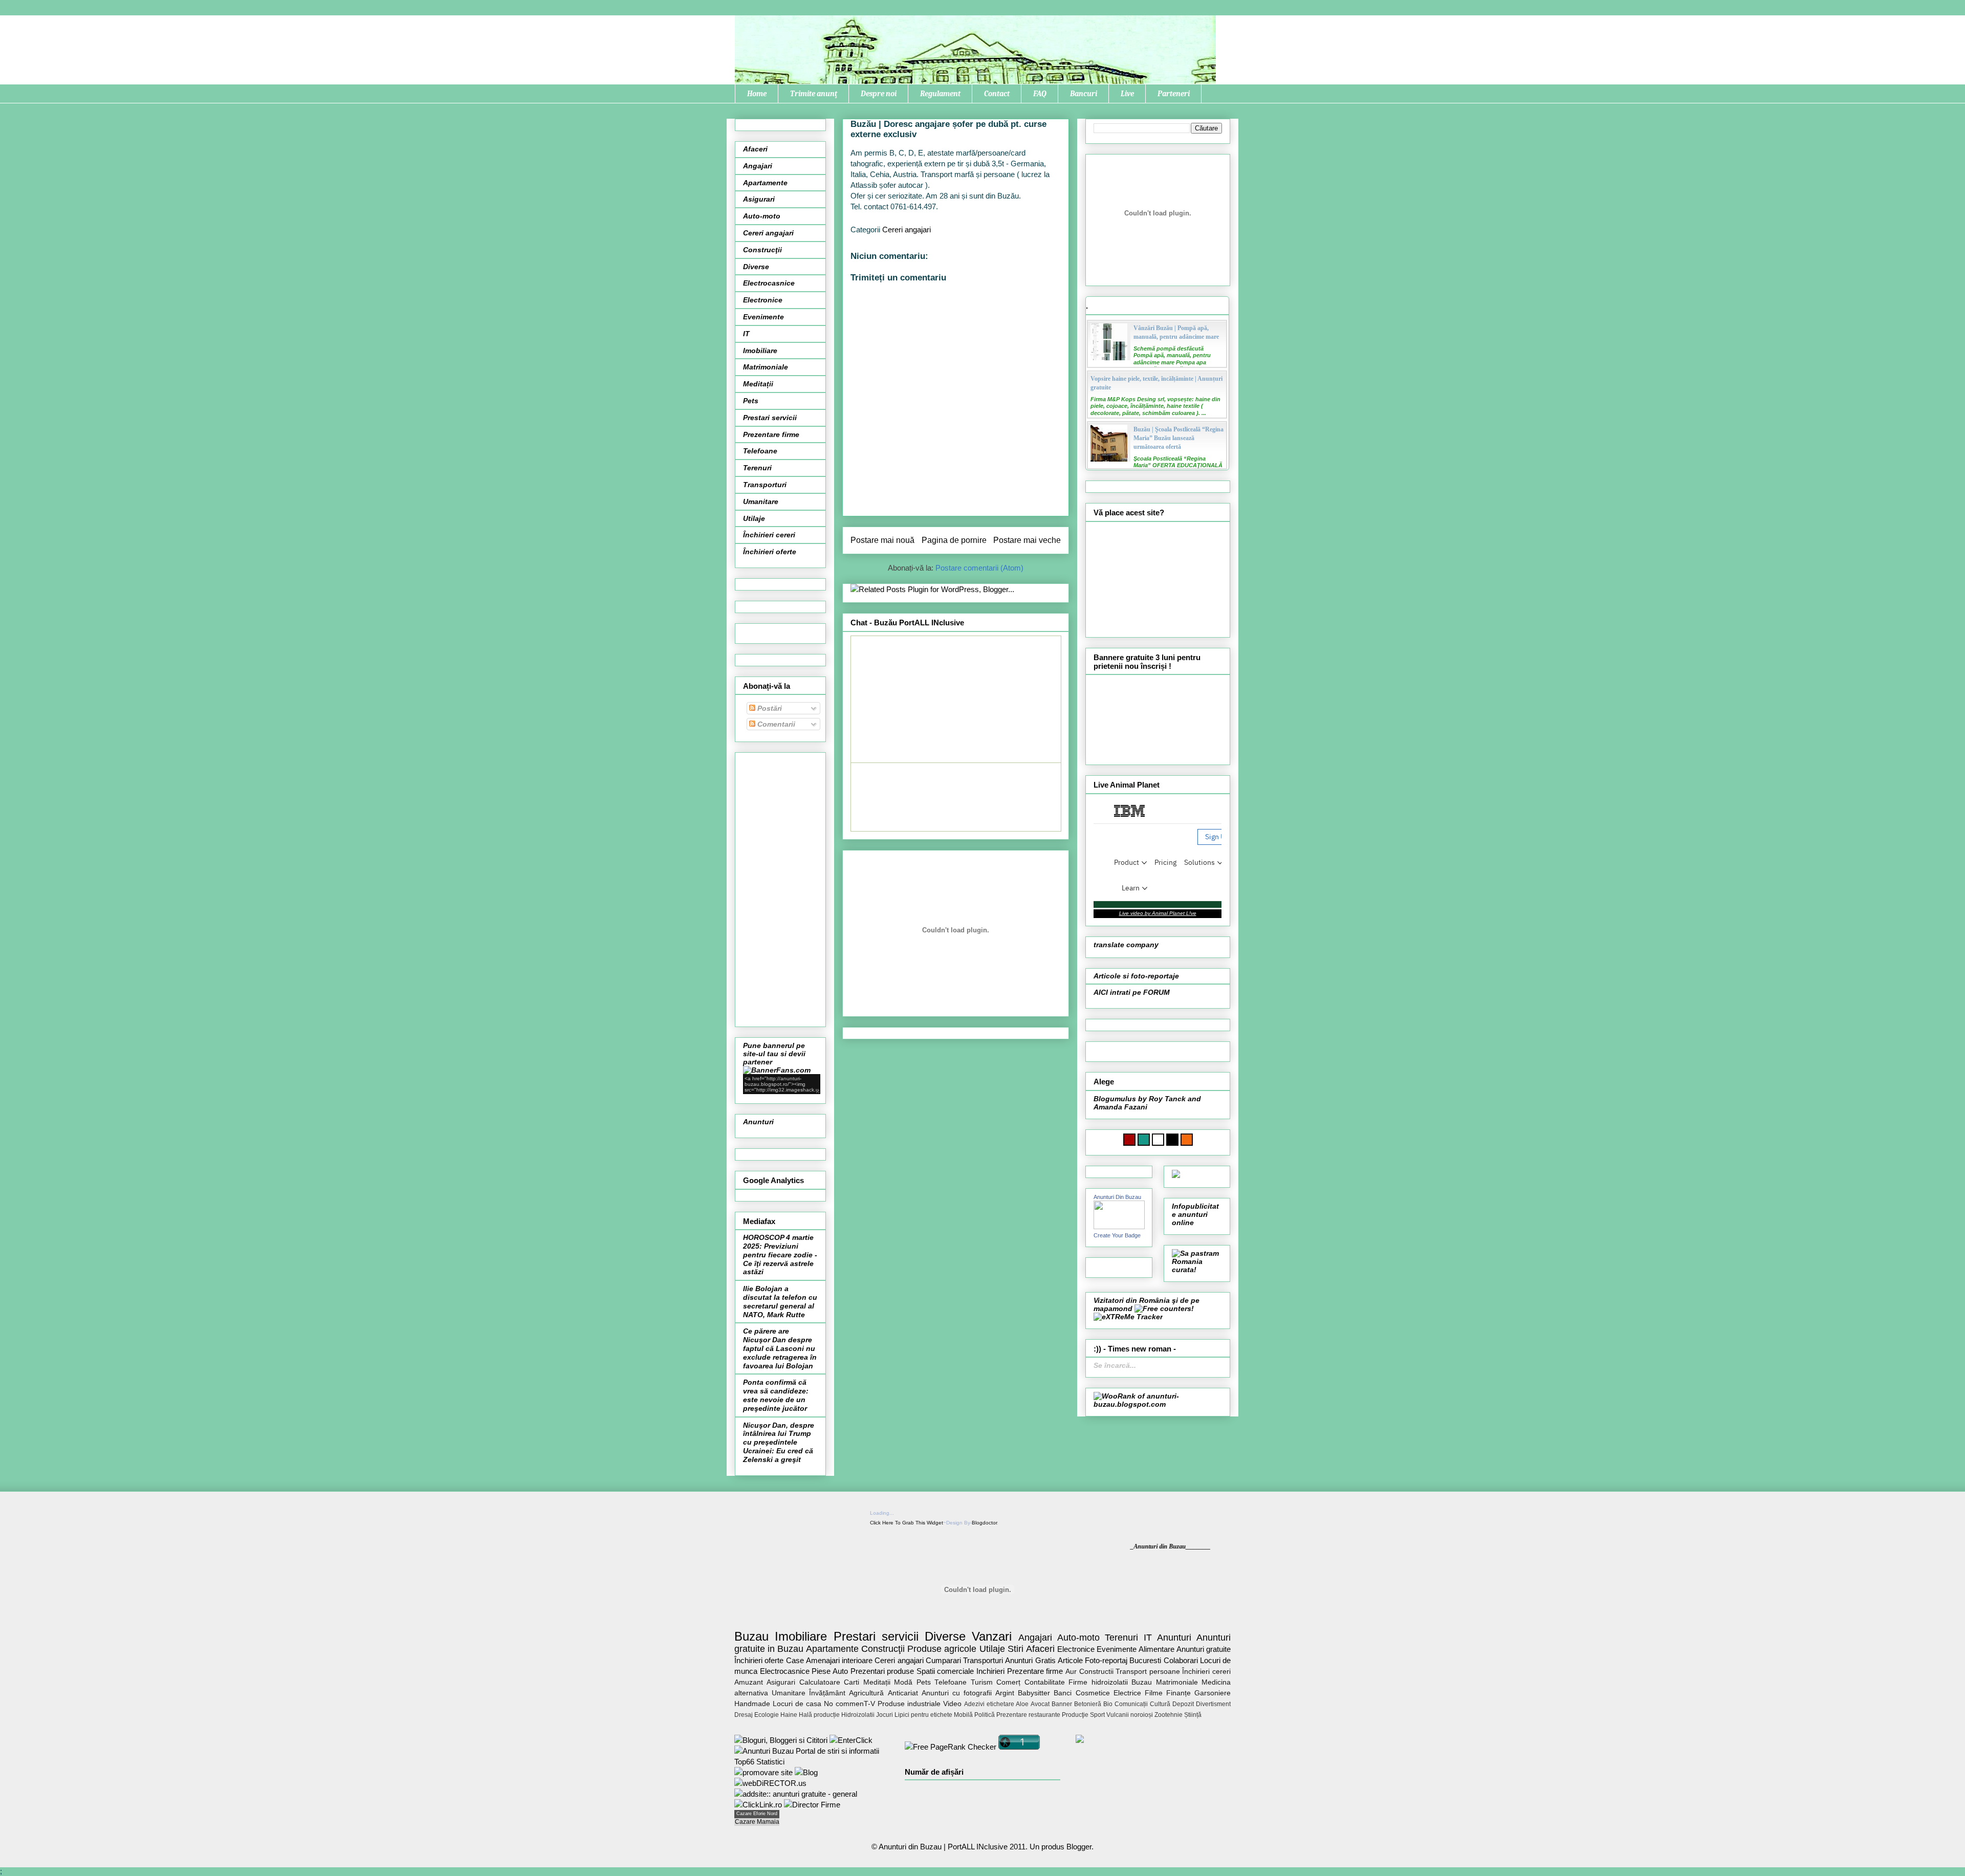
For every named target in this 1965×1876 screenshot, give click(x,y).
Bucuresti (1145, 1660)
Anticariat (903, 1693)
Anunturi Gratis (1030, 1660)
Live (1127, 94)
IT (746, 334)
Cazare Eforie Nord (757, 1814)
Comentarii (775, 724)
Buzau (751, 1636)
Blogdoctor (984, 1523)
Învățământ (827, 1693)
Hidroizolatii (858, 1715)
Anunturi (758, 1122)
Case (795, 1660)
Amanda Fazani (1120, 1107)
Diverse (756, 267)
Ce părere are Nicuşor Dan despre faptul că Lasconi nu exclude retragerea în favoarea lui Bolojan (780, 1348)
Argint (1005, 1693)
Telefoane (760, 451)
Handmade (752, 1704)
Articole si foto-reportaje (1136, 976)
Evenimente (763, 317)
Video (952, 1704)
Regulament (940, 94)
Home (757, 94)
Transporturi (765, 485)
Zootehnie (1169, 1715)
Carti (851, 1682)
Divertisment (1213, 1704)
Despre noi (879, 94)
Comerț (1008, 1682)
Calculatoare (820, 1682)
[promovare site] (763, 1772)
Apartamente (765, 183)
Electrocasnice (769, 283)
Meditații (758, 384)
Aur (1071, 1672)
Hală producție (819, 1715)
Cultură (1160, 1704)
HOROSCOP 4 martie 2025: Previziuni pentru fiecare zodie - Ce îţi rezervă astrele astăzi (780, 1255)
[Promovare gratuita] (812, 1762)
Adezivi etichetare (989, 1704)
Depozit (1183, 1704)
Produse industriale (909, 1704)
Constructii (1096, 1672)
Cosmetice (1093, 1693)
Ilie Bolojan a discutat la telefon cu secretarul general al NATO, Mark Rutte (780, 1301)
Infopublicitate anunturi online (1195, 1214)
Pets (751, 401)
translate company (1126, 945)
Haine (789, 1715)
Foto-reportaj (1106, 1660)
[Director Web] (758, 1805)
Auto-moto (762, 216)
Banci (1063, 1693)
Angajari (758, 166)
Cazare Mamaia (757, 1822)
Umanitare (761, 501)
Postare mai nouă (882, 540)
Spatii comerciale (945, 1671)
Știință (1193, 1715)
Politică (985, 1715)
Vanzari (992, 1636)
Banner (1062, 1704)
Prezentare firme (771, 434)
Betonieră (1088, 1704)
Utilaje (754, 518)
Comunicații (1131, 1704)
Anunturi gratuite (1204, 1649)
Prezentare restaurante (1028, 1715)
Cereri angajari (907, 230)
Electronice (763, 300)
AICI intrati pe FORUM (1132, 992)
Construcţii (762, 250)
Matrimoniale (766, 367)
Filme (1154, 1693)
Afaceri (755, 149)
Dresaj (744, 1715)
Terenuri (757, 468)
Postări (769, 708)
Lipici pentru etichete (923, 1715)
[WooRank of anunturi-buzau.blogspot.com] (1158, 1404)
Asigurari (759, 199)
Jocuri (885, 1715)
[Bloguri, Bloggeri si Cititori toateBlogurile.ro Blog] (781, 1740)
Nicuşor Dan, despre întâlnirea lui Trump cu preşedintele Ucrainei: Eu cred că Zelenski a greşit (779, 1442)
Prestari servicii (770, 418)
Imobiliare (760, 351)
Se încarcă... (1115, 1365)
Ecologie (767, 1715)
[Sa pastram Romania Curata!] (1197, 1270)
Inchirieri (990, 1671)
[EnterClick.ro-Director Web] (851, 1740)
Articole (1070, 1660)
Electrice (1127, 1693)
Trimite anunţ (814, 94)
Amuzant (749, 1682)
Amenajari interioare (839, 1660)
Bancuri (1084, 94)
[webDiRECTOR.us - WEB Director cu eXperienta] (770, 1783)
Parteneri (1174, 94)
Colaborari (1181, 1660)
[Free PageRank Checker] (951, 1747)
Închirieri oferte (770, 552)
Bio (1108, 1704)
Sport (1097, 1715)
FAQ (1040, 94)
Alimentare (1156, 1649)
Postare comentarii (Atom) (979, 568)
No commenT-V (849, 1704)
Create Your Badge (1117, 1235)
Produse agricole (942, 1649)
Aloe (1022, 1704)
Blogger (1079, 1847)
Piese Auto (830, 1671)
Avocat (1040, 1704)
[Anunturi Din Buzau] (1119, 1227)
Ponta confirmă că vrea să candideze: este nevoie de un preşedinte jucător (776, 1395)
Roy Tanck (1167, 1099)
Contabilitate (1045, 1682)
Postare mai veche (1027, 540)
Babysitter (1034, 1693)
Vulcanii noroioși (1130, 1715)
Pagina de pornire (954, 540)
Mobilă (963, 1715)
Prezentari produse (882, 1671)
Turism (982, 1682)
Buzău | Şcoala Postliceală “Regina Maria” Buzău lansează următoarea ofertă (1178, 438)
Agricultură (866, 1693)
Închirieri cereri (769, 535)
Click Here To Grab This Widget (907, 1523)
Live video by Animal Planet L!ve (1158, 913)
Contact (997, 94)
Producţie (1075, 1715)
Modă (903, 1682)
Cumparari (943, 1660)
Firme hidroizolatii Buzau (1110, 1682)
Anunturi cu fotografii (957, 1693)
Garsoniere (1213, 1693)
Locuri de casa (797, 1704)
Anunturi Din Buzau (1117, 1197)
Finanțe (1178, 1693)
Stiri (1016, 1649)
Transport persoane (1148, 1672)
